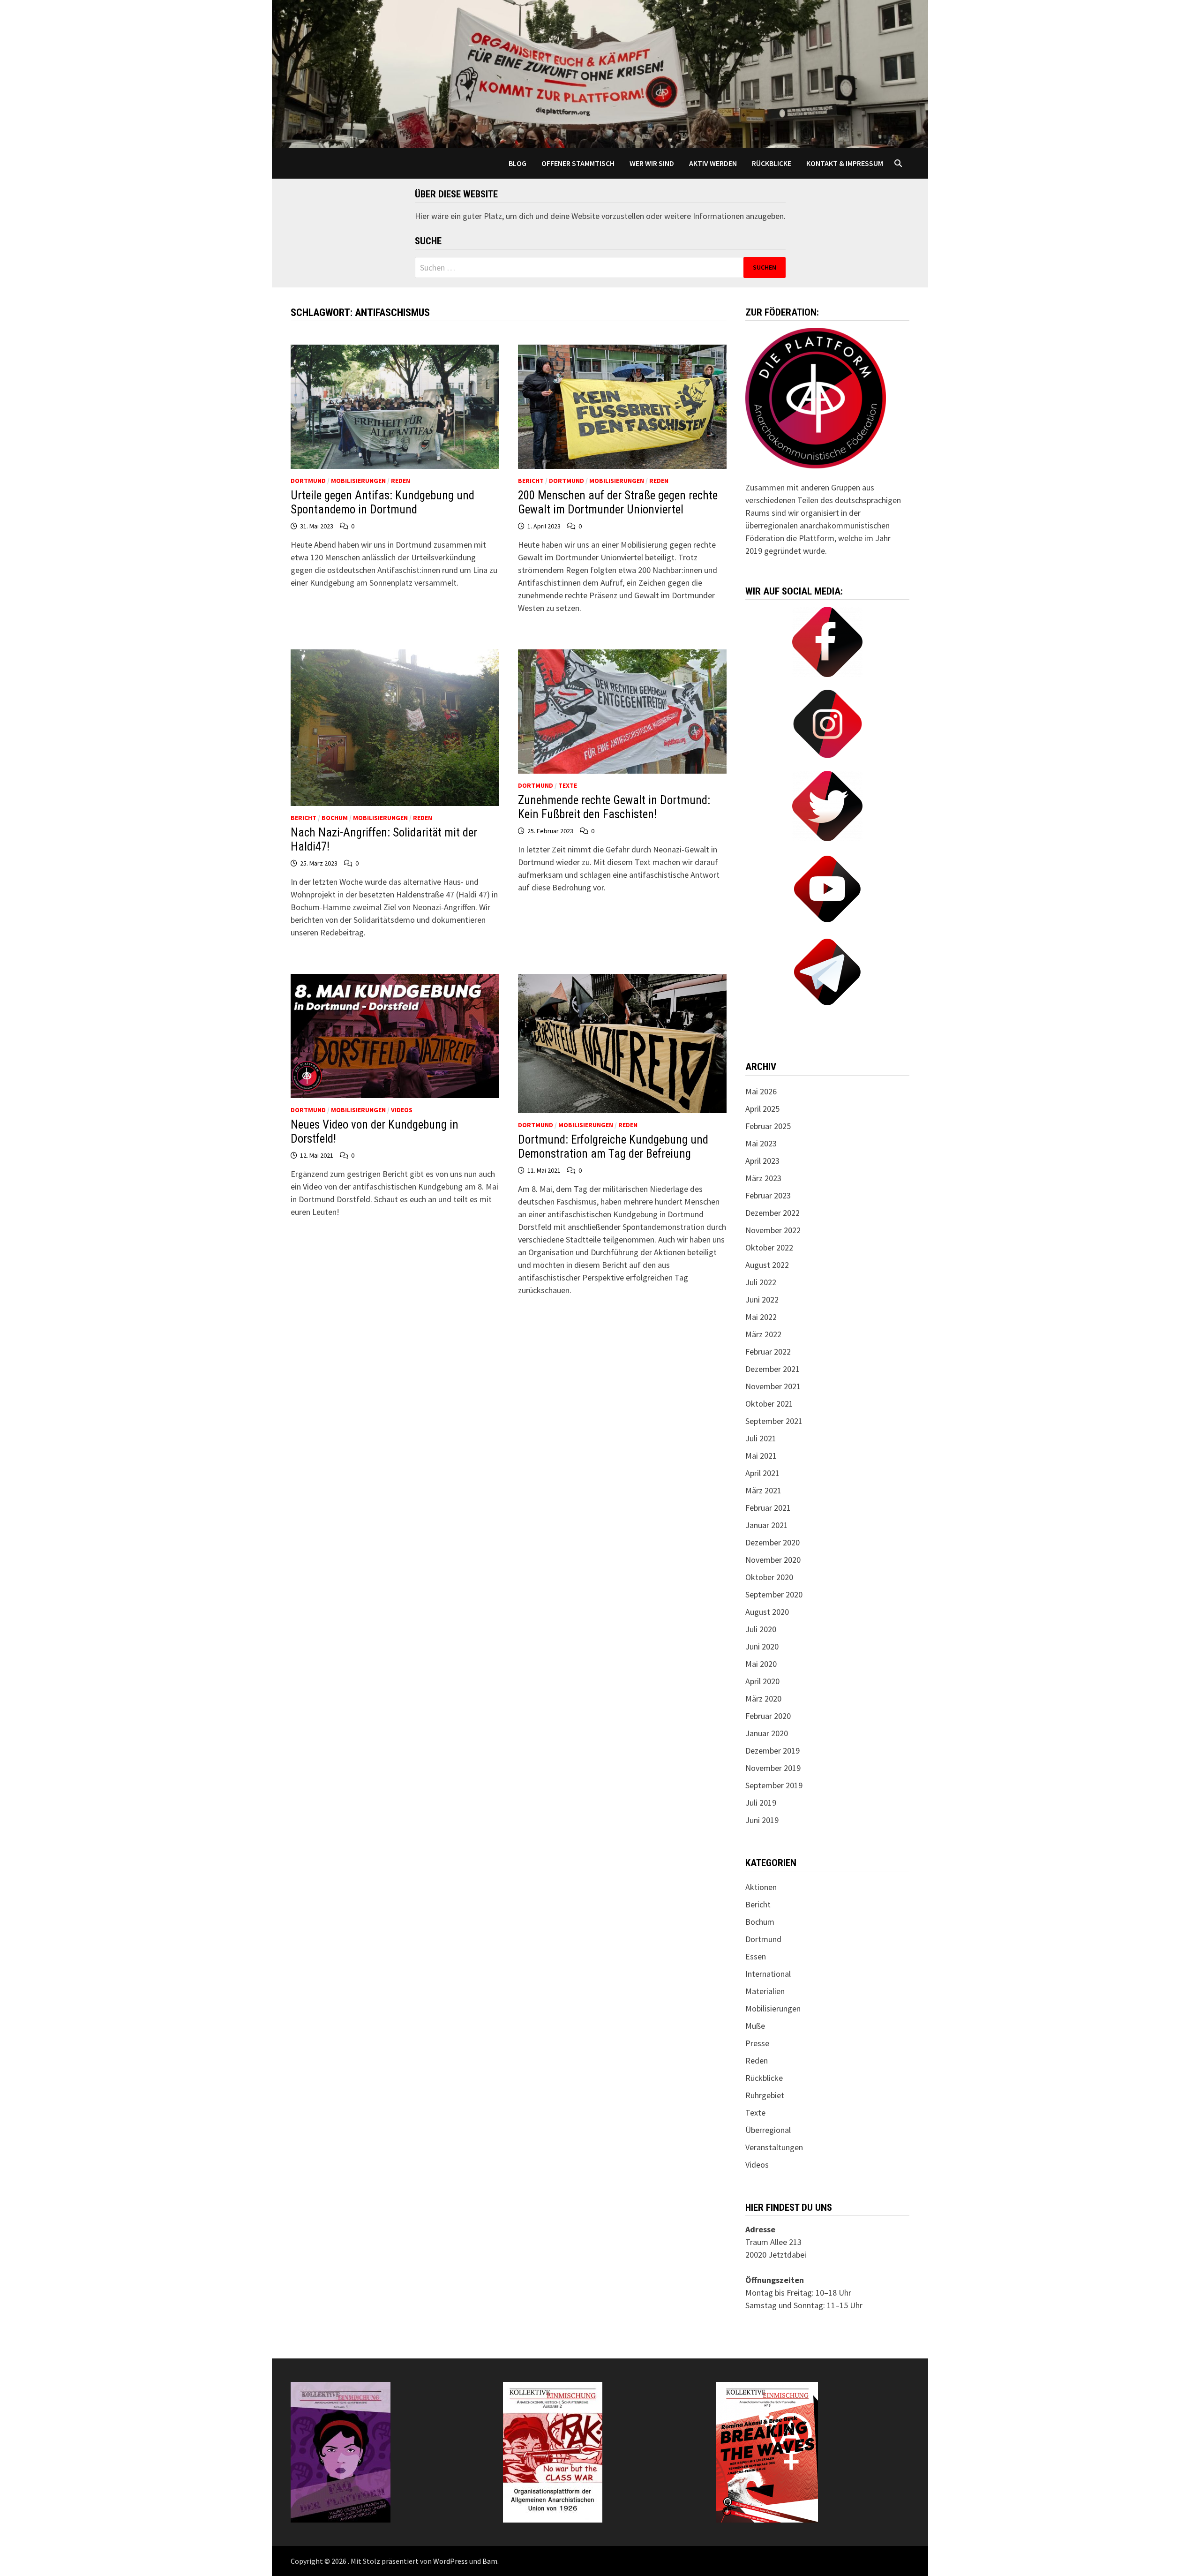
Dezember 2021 (772, 1369)
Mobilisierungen (358, 481)
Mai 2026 (761, 1091)
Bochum (335, 818)
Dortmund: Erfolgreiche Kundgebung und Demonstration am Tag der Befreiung (613, 1147)
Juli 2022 (761, 1282)
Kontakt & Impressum (845, 163)
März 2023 (763, 1178)
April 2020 (762, 1681)
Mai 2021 (761, 1456)
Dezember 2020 (772, 1542)
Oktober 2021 (769, 1404)
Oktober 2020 (769, 1577)
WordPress (450, 2561)
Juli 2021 (761, 1438)
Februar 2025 (768, 1126)
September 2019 (774, 1785)
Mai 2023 (761, 1143)
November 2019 (773, 1768)
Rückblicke (772, 163)
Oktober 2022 (769, 1247)
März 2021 (763, 1490)
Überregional (768, 2130)
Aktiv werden (713, 163)
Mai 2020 (761, 1664)
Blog (517, 163)
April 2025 (762, 1109)
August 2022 (767, 1265)
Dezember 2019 (772, 1751)
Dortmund (308, 481)
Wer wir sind (652, 163)
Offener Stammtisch (578, 163)
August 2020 (767, 1612)
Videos (402, 1110)
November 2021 (773, 1386)
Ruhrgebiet (765, 2095)
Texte (568, 785)
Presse (757, 2043)
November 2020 (773, 1560)
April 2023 (762, 1161)
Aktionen (761, 1887)
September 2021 (774, 1421)
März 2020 (763, 1699)
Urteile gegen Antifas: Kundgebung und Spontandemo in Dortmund (382, 502)
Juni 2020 (762, 1646)
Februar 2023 (768, 1195)
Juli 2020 (761, 1629)
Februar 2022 (768, 1352)
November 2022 (773, 1230)
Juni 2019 (762, 1820)
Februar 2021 (768, 1508)
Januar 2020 (767, 1733)
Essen (756, 1956)
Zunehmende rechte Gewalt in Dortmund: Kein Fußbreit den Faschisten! (614, 807)
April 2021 (762, 1473)
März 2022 (763, 1334)
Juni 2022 (762, 1299)
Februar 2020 (768, 1716)
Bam (490, 2561)
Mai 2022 (761, 1317)
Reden (401, 481)
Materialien (765, 1991)
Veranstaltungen (774, 2147)
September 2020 (774, 1594)
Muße (755, 2026)
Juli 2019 (761, 1803)
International (768, 1974)
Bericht (531, 481)
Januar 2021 (767, 1525)
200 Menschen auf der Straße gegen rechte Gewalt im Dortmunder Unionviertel (618, 502)
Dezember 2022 (772, 1213)
